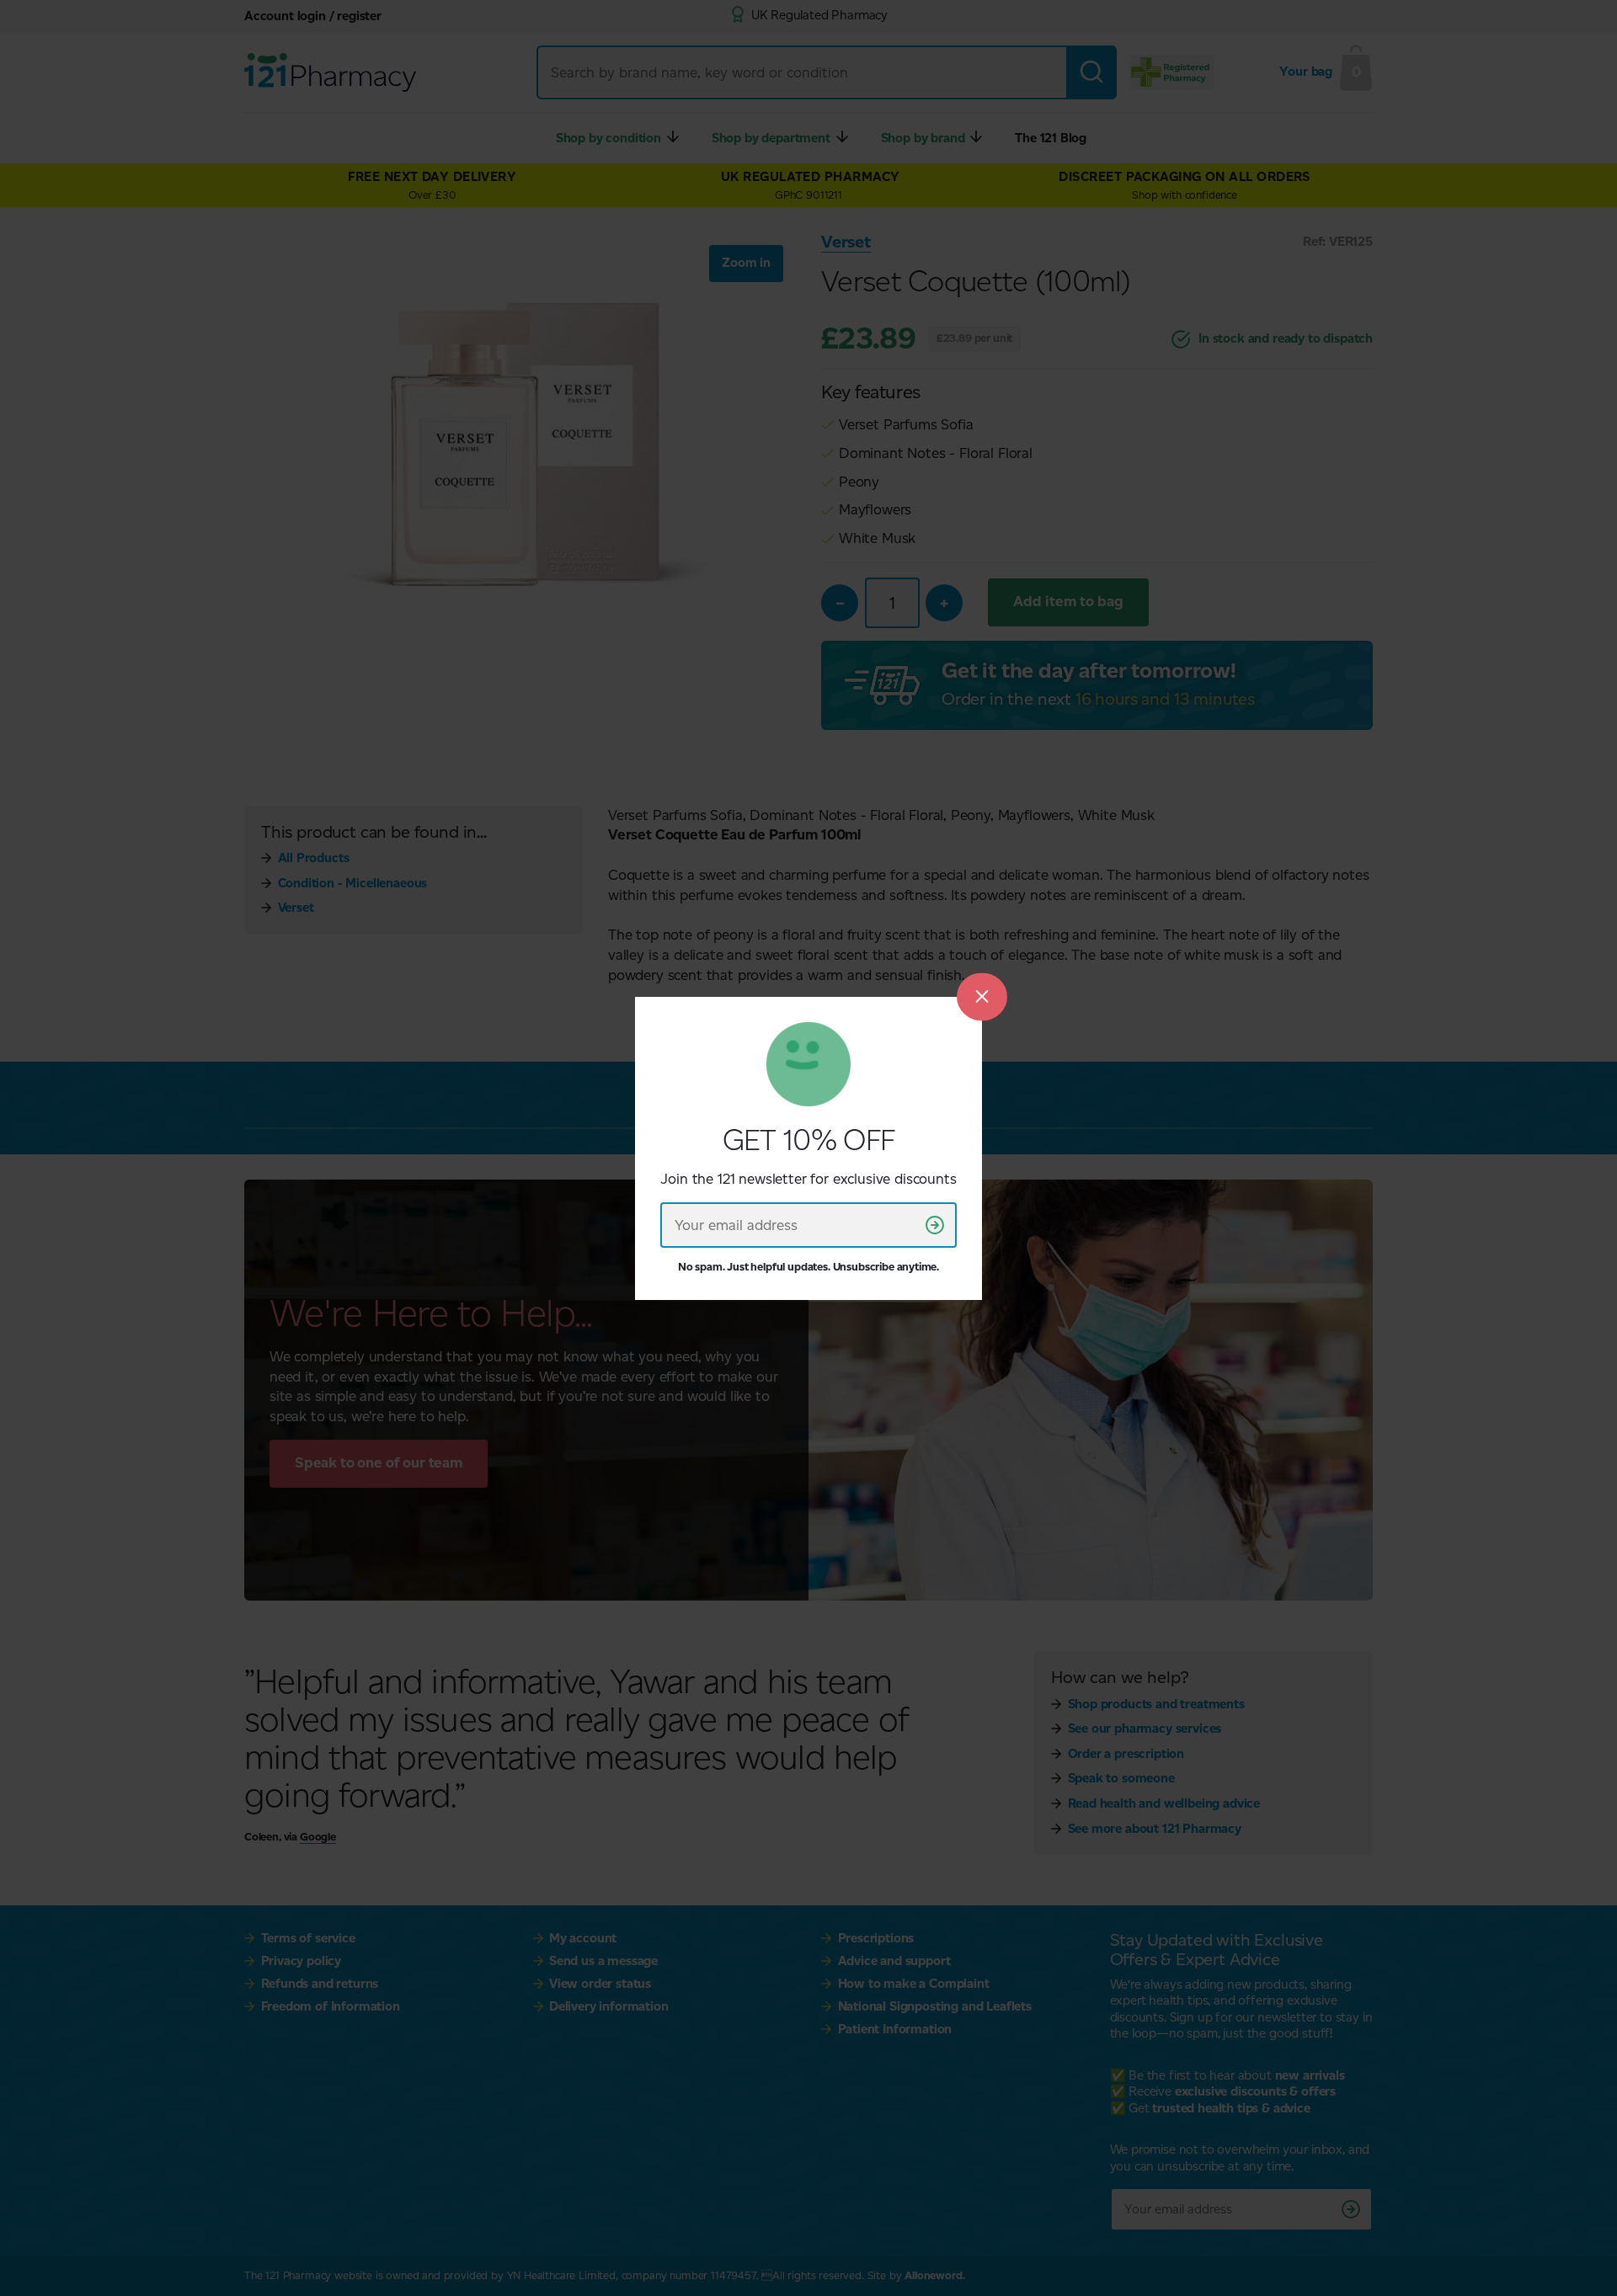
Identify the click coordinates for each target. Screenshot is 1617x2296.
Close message (982, 996)
